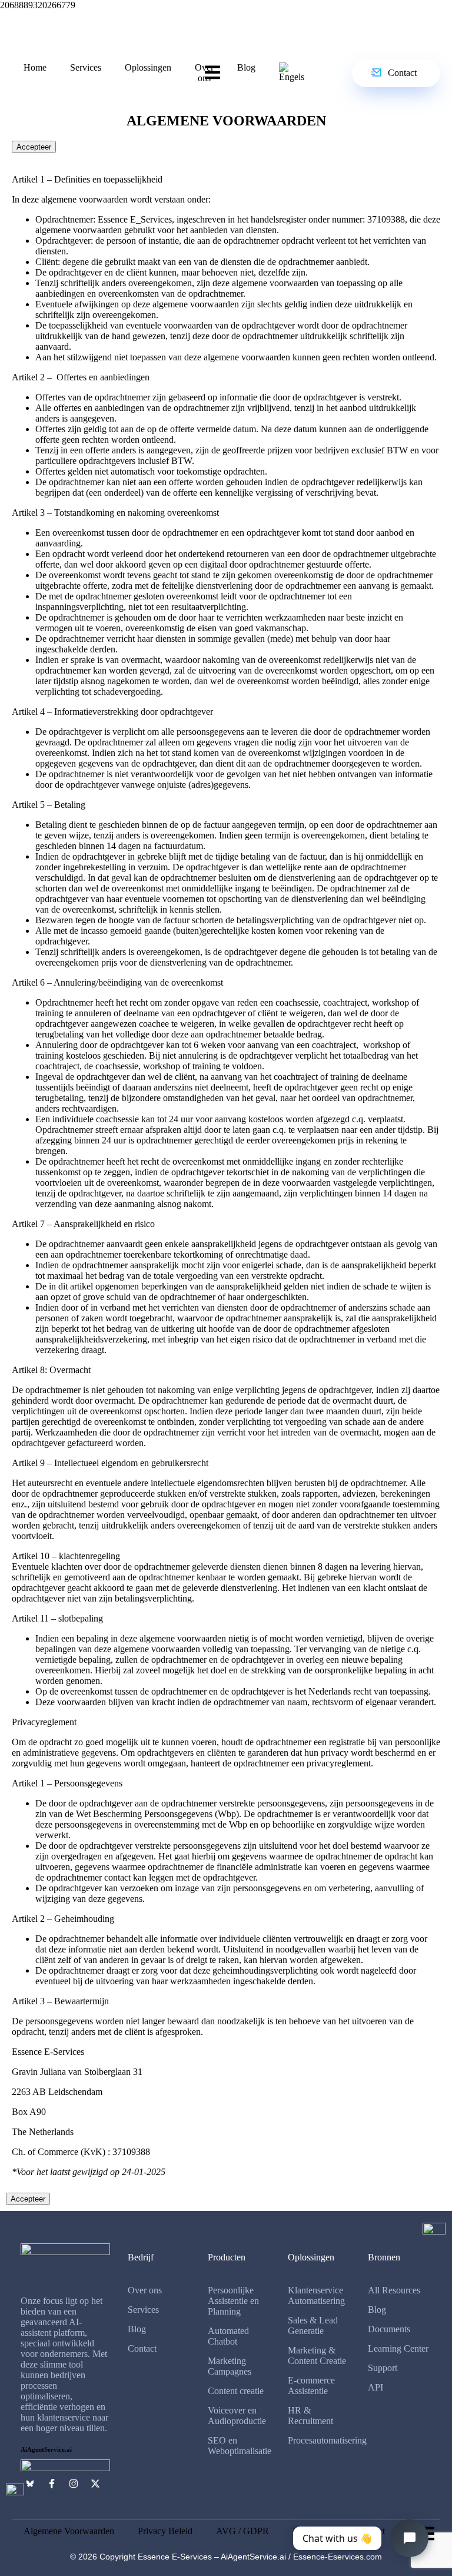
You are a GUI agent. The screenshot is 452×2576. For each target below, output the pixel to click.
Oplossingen (148, 67)
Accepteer (34, 147)
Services (86, 67)
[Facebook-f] (52, 2484)
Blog (246, 67)
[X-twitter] (95, 2484)
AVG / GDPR (242, 2531)
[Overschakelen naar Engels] (292, 72)
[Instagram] (74, 2484)
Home (35, 67)
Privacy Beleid (165, 2531)
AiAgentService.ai (46, 2449)
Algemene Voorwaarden (69, 2531)
